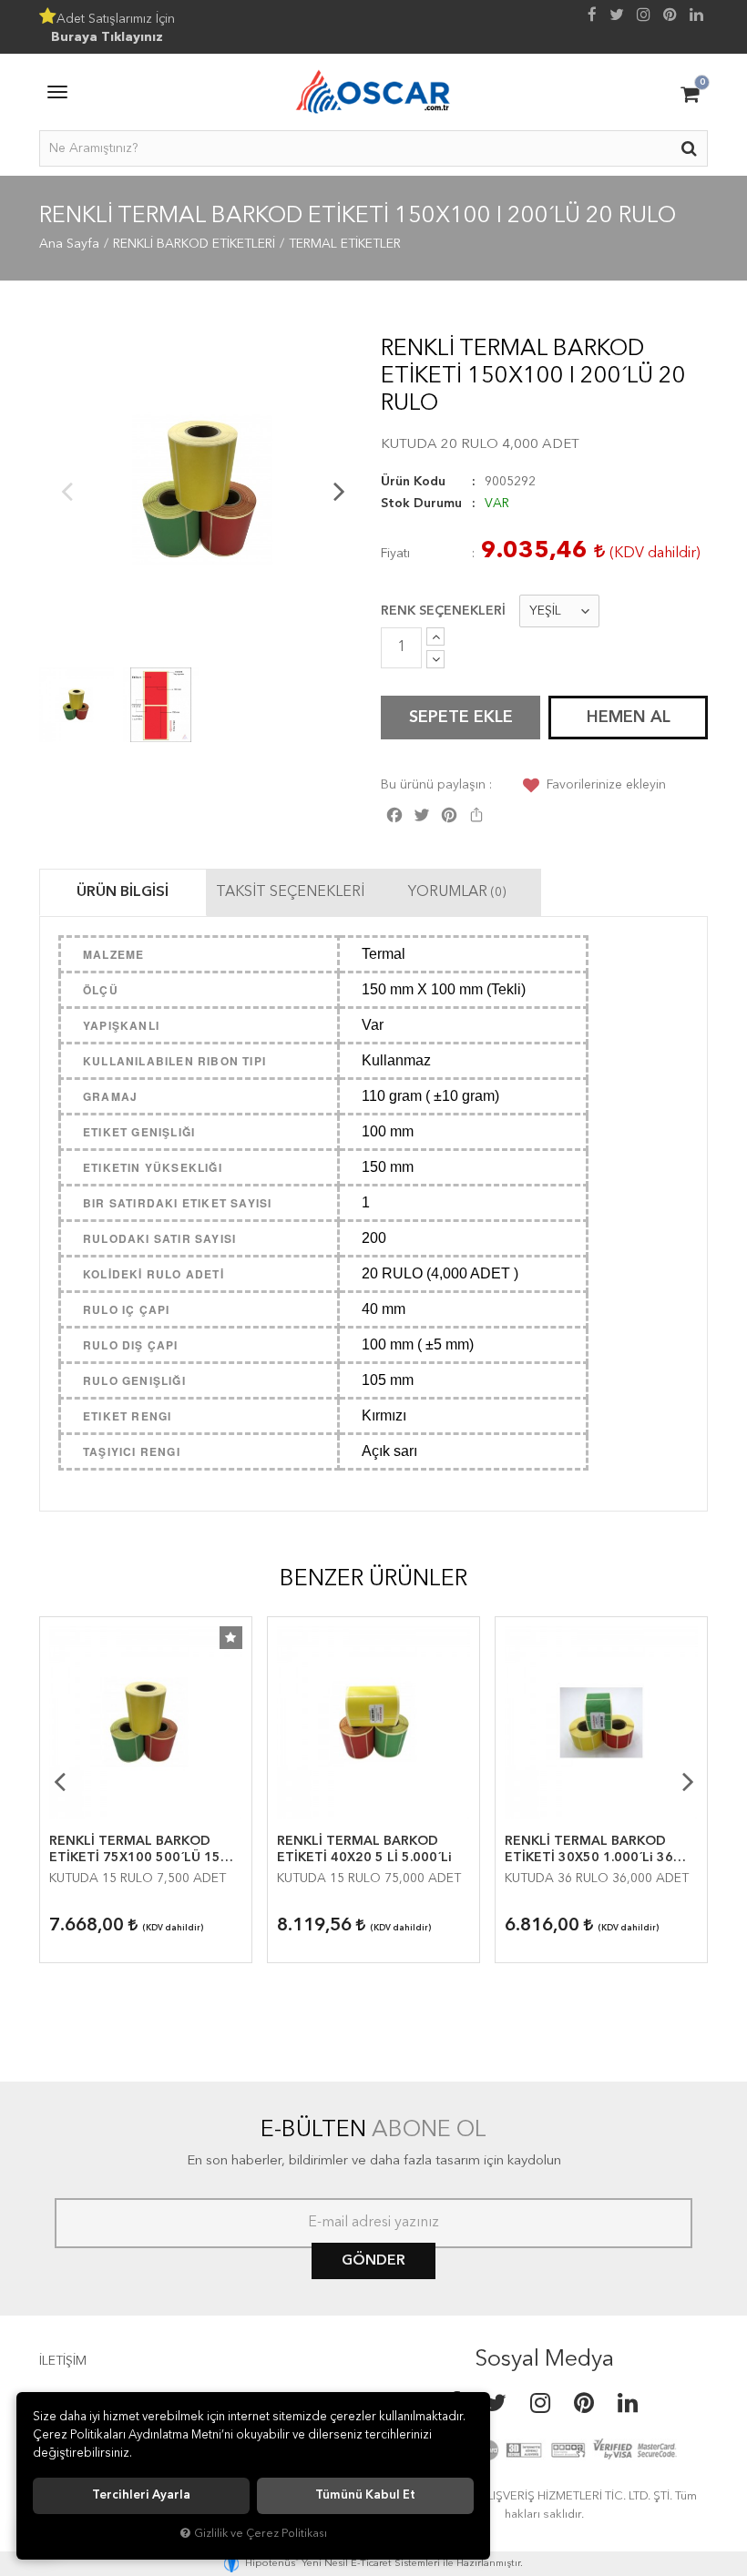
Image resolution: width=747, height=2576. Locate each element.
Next (339, 491)
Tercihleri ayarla (141, 2495)
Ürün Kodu (413, 482)
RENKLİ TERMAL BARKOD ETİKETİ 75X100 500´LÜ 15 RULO (135, 1850)
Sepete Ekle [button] (461, 718)
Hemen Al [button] (629, 718)
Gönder (373, 2261)
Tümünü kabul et (365, 2495)
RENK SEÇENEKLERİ (443, 611)
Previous (67, 491)
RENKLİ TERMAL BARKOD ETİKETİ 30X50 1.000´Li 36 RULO (589, 1850)
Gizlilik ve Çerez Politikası (261, 2534)
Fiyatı (395, 554)
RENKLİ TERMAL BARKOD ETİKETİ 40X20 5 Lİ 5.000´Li (364, 1849)
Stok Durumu (421, 504)
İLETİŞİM (63, 2361)
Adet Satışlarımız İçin (113, 28)
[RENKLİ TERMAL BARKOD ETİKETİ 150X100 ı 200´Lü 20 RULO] (203, 490)
